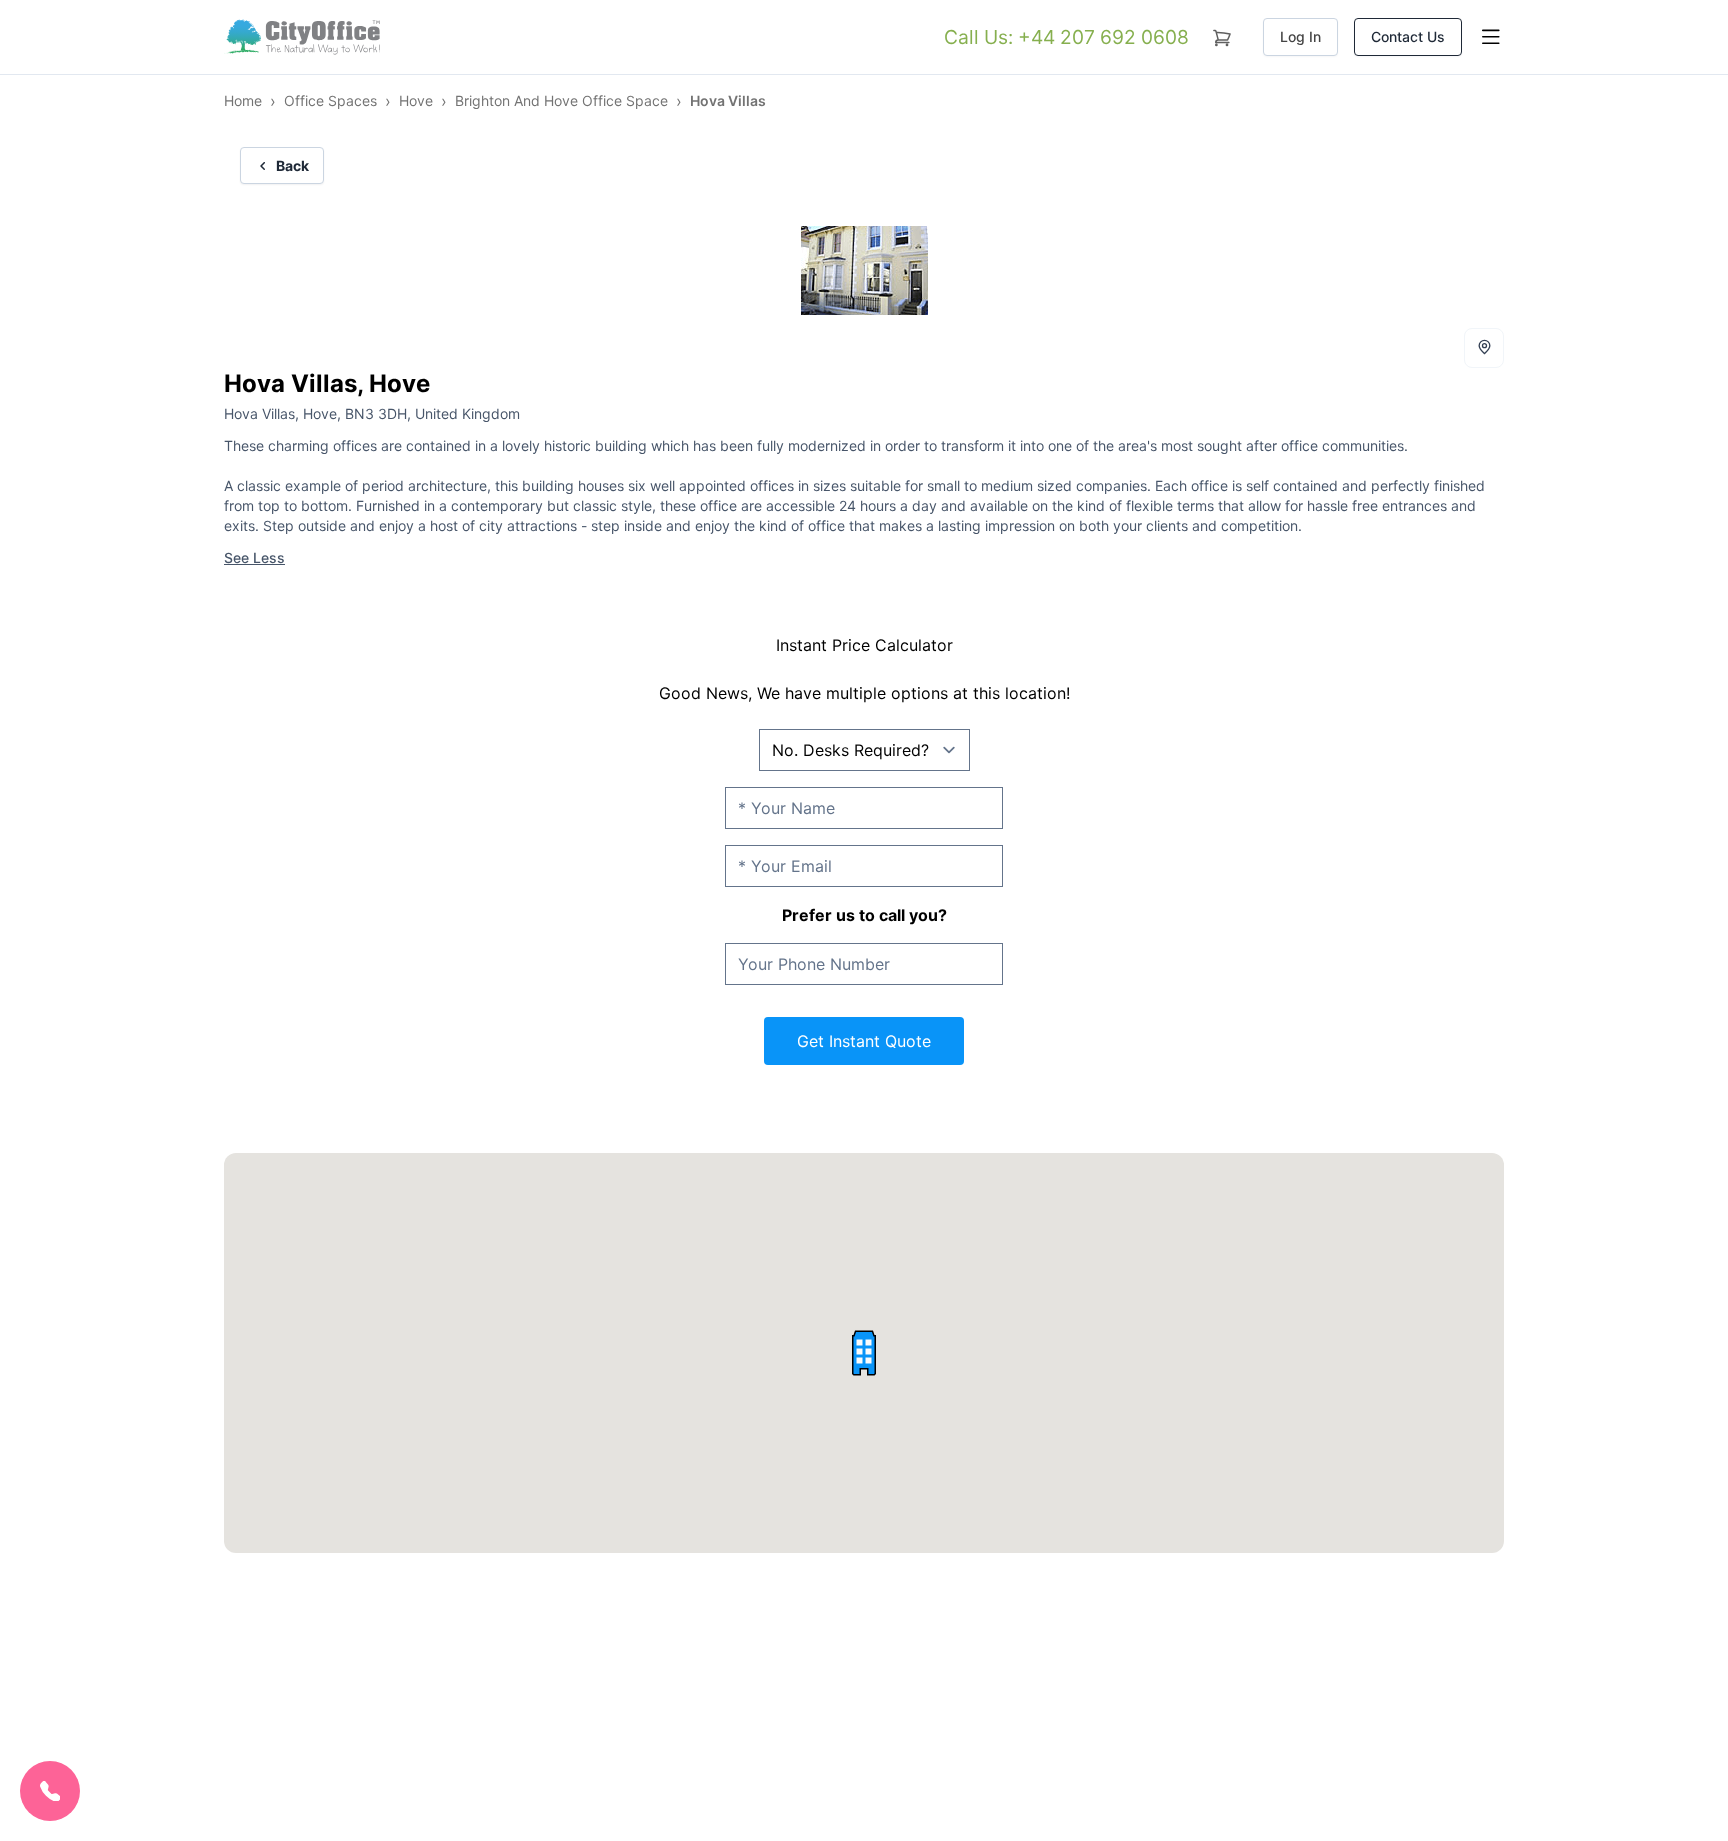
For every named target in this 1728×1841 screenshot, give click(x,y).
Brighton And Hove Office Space (561, 100)
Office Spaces (330, 100)
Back (292, 165)
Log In (1300, 36)
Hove (416, 100)
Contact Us (1408, 36)
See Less (254, 557)
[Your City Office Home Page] (302, 37)
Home (243, 100)
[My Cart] (1222, 34)
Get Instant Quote (864, 1041)
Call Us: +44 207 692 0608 (1066, 37)
